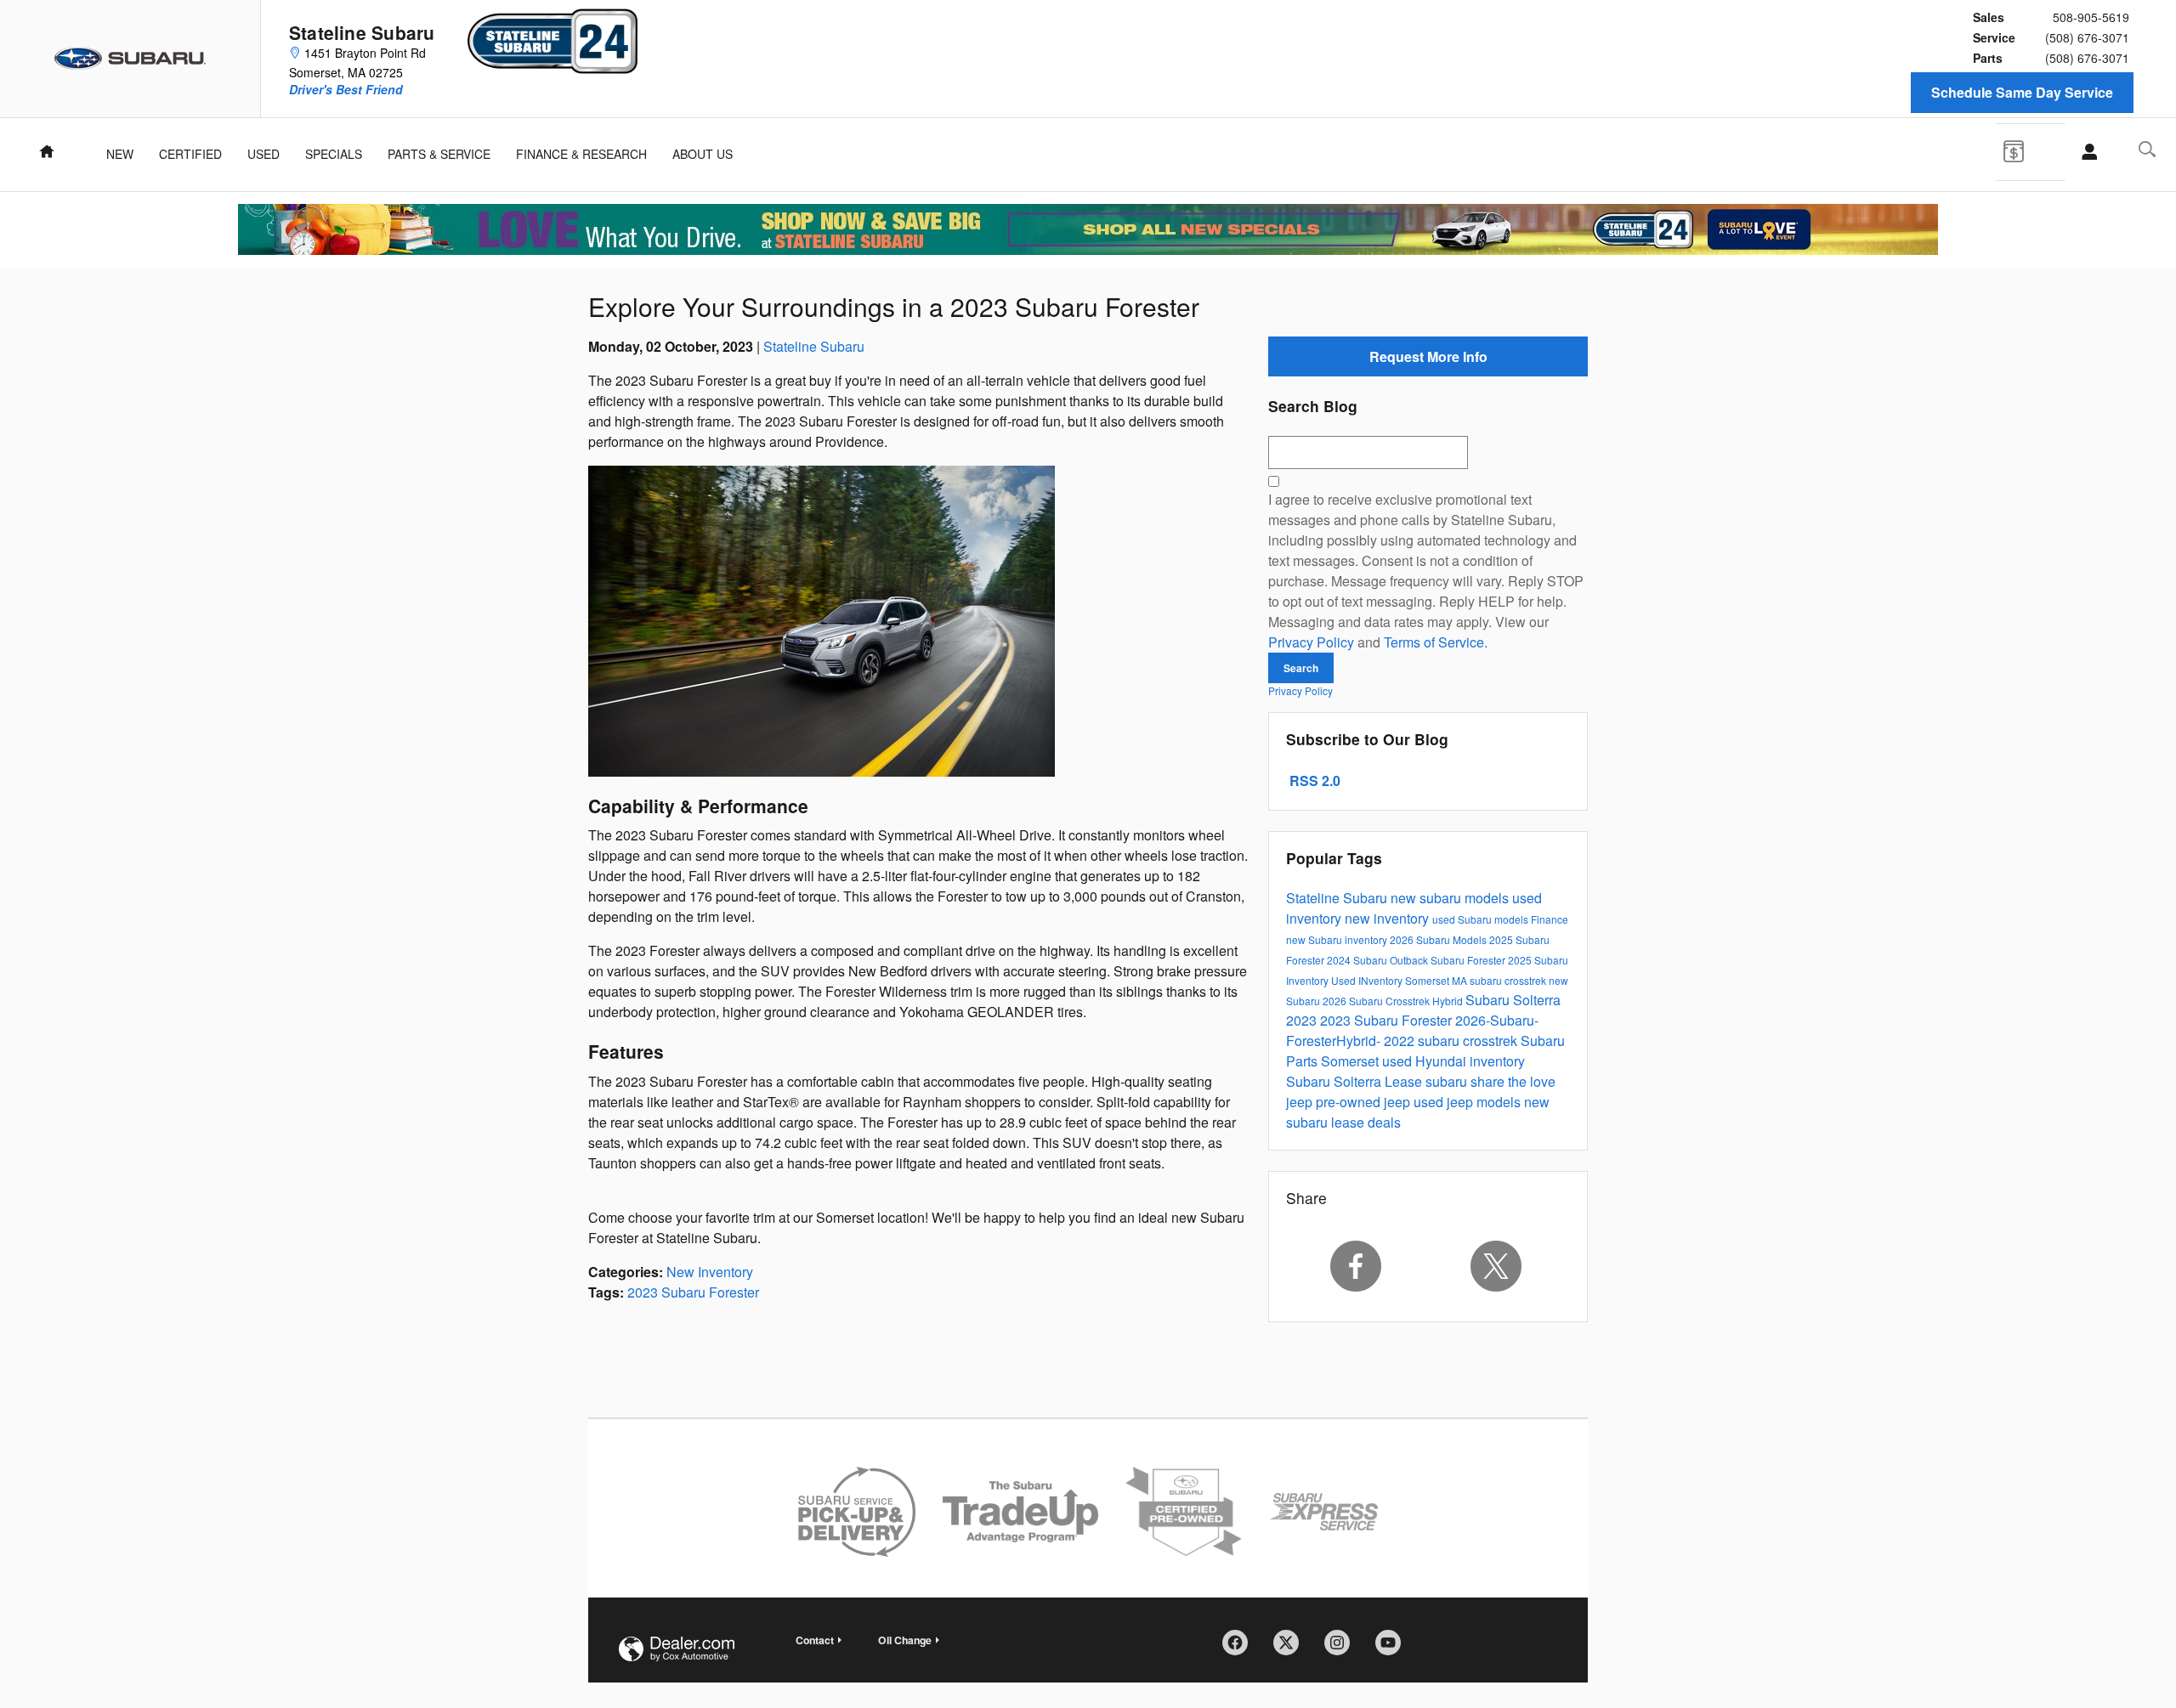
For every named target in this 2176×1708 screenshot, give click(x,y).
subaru (1448, 1081)
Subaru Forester (1469, 960)
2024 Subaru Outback (1379, 960)
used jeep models (1469, 1102)
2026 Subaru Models (1439, 939)
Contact (815, 1640)
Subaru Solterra (1335, 1081)
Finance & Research (581, 154)
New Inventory (710, 1272)
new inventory (1388, 918)
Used (263, 154)
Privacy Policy (1311, 642)
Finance (1550, 919)
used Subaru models (1482, 919)
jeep (1301, 1102)
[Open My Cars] (2085, 152)
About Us (703, 154)
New (120, 154)
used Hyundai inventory (1453, 1061)
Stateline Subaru (814, 346)
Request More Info (1428, 356)
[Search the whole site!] (2147, 149)
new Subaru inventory (1338, 939)
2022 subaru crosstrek (1452, 1041)
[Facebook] (1356, 1266)
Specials (334, 154)
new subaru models (1451, 898)
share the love (1513, 1081)
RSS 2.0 (1313, 780)
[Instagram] (1343, 1649)
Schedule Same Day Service (2022, 92)
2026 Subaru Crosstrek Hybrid (1394, 1001)
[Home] (130, 59)
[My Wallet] (2026, 150)
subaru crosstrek (1509, 980)
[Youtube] (1394, 1649)
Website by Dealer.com (677, 1649)
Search (1301, 668)
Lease (1405, 1081)
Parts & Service (439, 154)
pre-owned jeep (1365, 1102)
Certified (190, 154)
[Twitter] (1497, 1266)
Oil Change (905, 1640)
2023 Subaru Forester (693, 1292)
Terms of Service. (1436, 642)
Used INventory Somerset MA (1400, 980)
